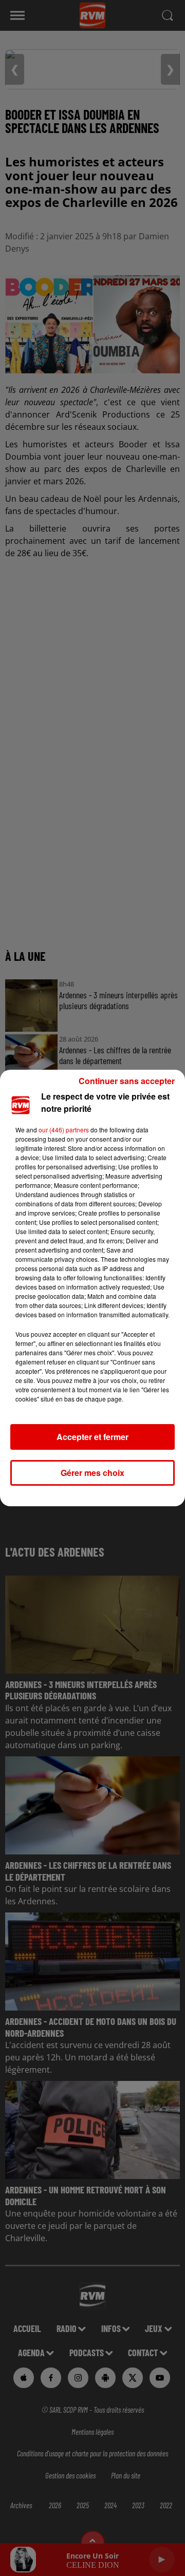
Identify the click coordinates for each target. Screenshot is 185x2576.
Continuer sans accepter (127, 1081)
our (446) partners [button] (64, 1130)
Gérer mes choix (92, 1473)
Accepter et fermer (92, 1437)
